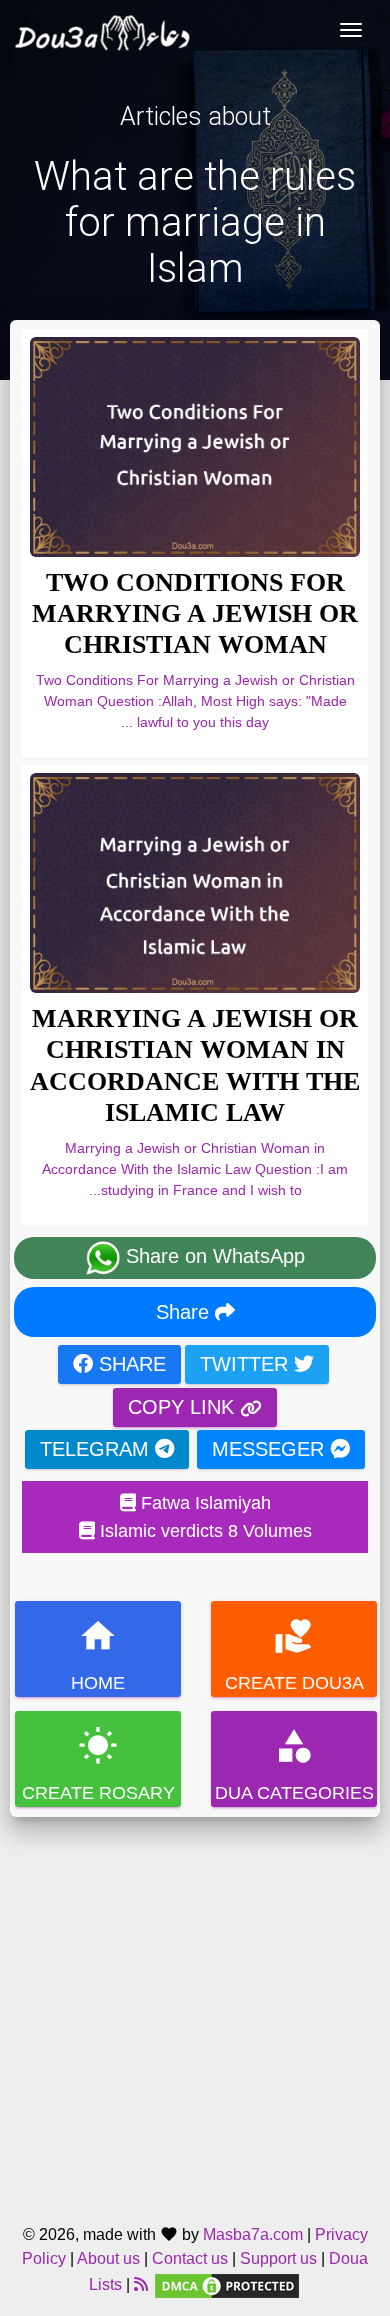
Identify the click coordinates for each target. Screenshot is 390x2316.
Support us (278, 2258)
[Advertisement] (195, 2012)
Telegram (97, 1449)
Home (98, 1654)
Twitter (247, 1364)
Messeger (271, 1449)
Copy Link (184, 1407)
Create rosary (98, 1764)
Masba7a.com (253, 2234)
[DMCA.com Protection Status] (227, 2284)
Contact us (190, 2258)
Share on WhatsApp (212, 1256)
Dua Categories (294, 1764)
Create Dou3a (294, 1654)
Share (185, 1312)
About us (108, 2258)
